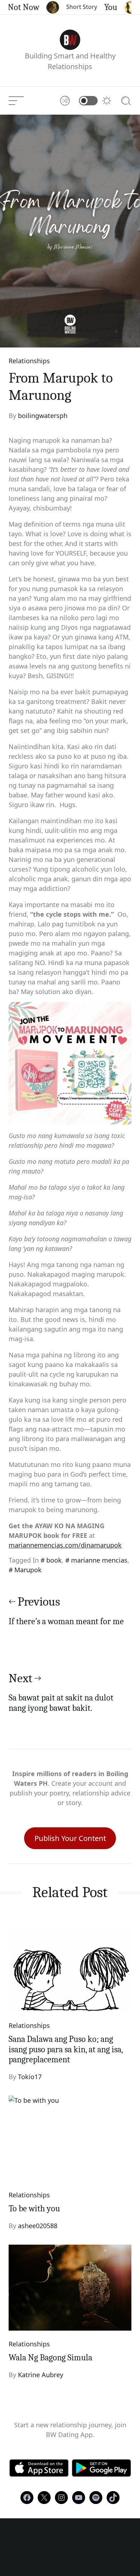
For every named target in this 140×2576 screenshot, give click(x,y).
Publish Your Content (70, 1838)
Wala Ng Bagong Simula (50, 2357)
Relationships (29, 361)
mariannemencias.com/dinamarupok (65, 1545)
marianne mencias (99, 1560)
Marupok (28, 1570)
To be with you (34, 2208)
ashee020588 (38, 2226)
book (54, 1560)
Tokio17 (30, 2077)
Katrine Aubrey (41, 2375)
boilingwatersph (43, 416)
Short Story (72, 7)
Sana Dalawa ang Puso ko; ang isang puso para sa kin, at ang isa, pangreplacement (66, 2049)
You (101, 7)
